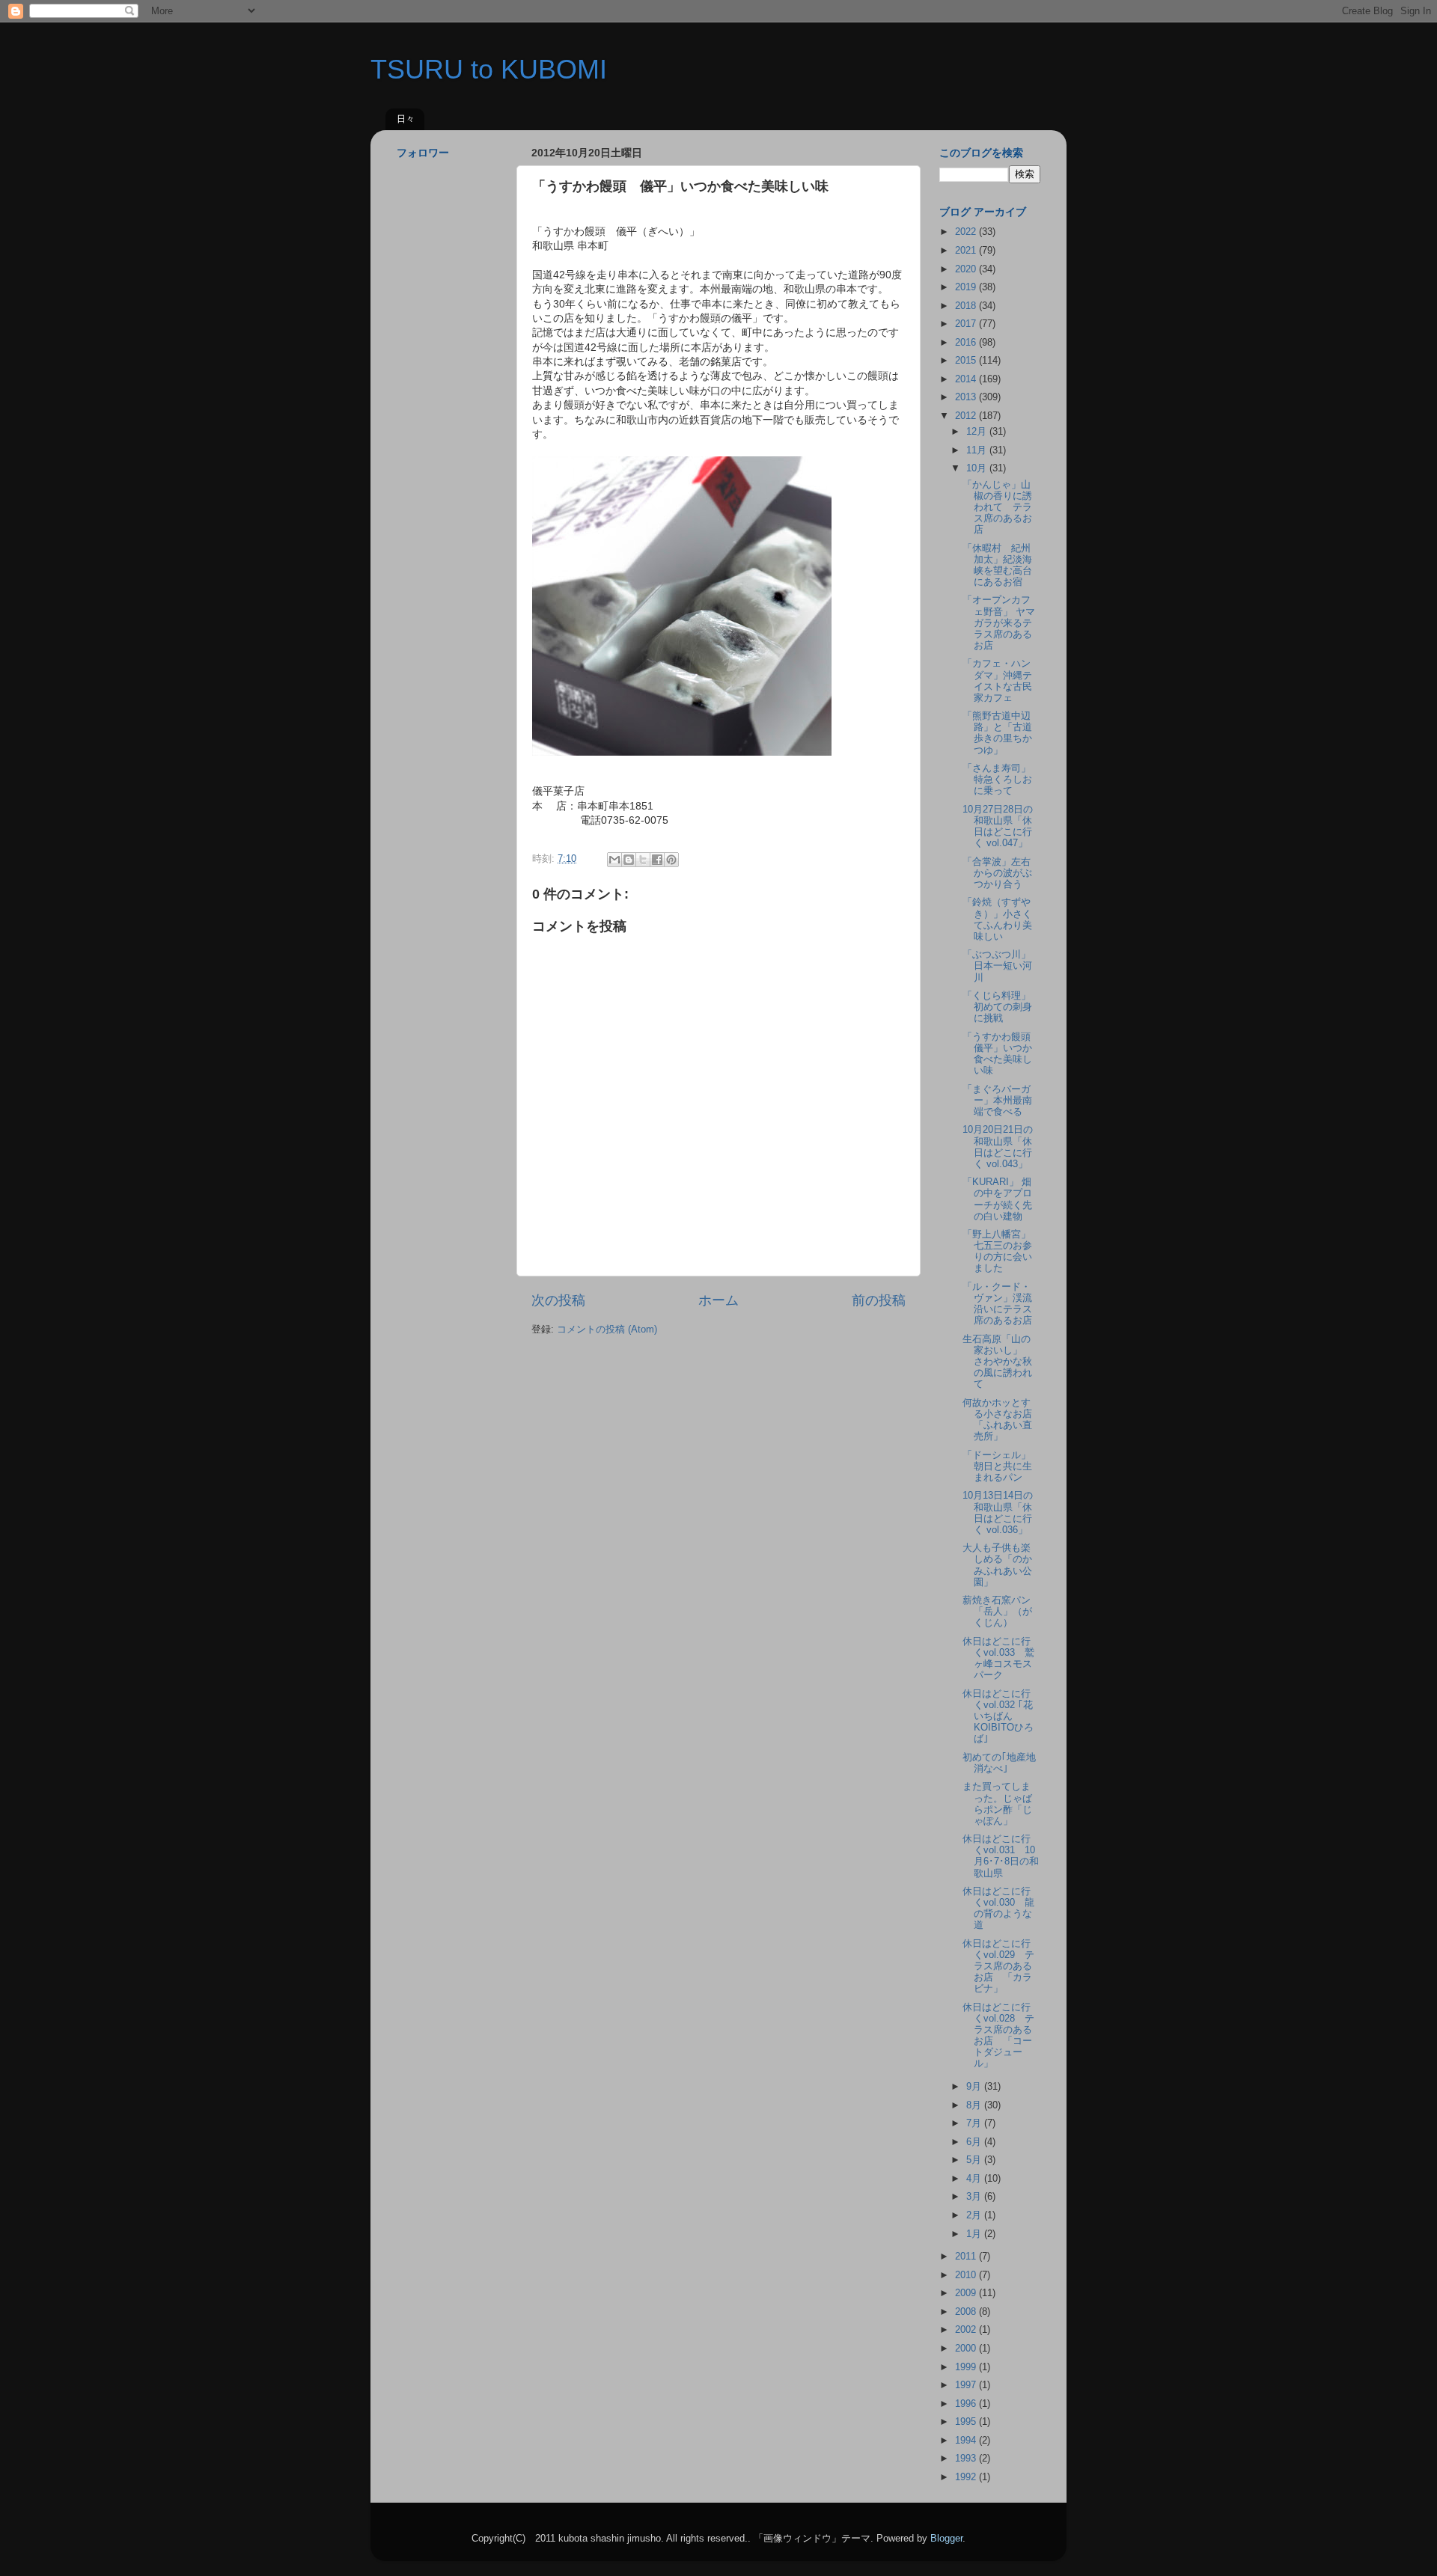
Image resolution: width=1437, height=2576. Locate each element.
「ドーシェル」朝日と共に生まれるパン (997, 1466)
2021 (967, 251)
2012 (967, 416)
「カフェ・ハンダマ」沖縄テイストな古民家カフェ (997, 680)
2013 (967, 397)
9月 (975, 2087)
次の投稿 (558, 1300)
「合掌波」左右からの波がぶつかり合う (997, 873)
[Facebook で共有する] (657, 860)
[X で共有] (643, 860)
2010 (967, 2275)
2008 (967, 2312)
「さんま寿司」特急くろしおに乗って (997, 780)
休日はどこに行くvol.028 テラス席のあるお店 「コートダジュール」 (998, 2036)
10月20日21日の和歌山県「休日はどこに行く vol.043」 (998, 1147)
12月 (978, 432)
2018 (967, 306)
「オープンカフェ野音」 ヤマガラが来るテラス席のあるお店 (999, 622)
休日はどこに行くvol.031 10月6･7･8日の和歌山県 (1001, 1856)
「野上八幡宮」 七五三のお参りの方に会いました (1001, 1251)
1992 (967, 2477)
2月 (975, 2215)
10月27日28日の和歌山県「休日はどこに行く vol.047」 (998, 826)
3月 (975, 2197)
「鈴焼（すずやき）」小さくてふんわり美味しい (997, 919)
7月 (975, 2123)
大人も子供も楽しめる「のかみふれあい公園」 (997, 1565)
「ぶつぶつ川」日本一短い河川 (997, 966)
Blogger (946, 2539)
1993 (967, 2459)
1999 (967, 2367)
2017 (967, 324)
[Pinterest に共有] (671, 860)
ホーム (718, 1300)
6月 (975, 2142)
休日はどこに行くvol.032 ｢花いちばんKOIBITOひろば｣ (998, 1716)
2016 (967, 343)
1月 (975, 2234)
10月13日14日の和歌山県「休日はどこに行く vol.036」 (998, 1512)
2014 (967, 379)
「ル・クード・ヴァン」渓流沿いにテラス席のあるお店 (997, 1304)
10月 (978, 468)
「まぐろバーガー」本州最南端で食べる (997, 1101)
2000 (967, 2349)
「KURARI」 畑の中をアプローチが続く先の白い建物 (997, 1199)
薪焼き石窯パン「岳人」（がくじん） (997, 1612)
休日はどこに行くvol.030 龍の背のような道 (998, 1908)
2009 (967, 2293)
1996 (967, 2404)
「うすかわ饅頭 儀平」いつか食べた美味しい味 (1001, 1054)
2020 (967, 269)
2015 (967, 361)
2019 (967, 287)
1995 (967, 2422)
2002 (967, 2330)
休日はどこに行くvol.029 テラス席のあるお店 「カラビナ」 (998, 1966)
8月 (975, 2105)
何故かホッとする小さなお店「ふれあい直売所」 (997, 1420)
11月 (978, 450)
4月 (975, 2179)
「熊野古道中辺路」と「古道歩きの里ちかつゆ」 (997, 733)
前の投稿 (879, 1300)
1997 (967, 2385)
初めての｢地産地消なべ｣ (999, 1763)
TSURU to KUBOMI (489, 69)
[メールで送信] (614, 860)
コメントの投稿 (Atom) (607, 1330)
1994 (967, 2441)
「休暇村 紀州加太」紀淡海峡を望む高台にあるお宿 (997, 565)
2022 (967, 232)
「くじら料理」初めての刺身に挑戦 (997, 1007)
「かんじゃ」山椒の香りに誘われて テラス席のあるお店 (997, 507)
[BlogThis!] (629, 860)
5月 (975, 2160)
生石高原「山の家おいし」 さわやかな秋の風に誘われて (997, 1362)
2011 (967, 2257)
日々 (406, 119)
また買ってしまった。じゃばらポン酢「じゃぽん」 (997, 1803)
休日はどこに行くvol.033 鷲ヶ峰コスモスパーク (998, 1658)
